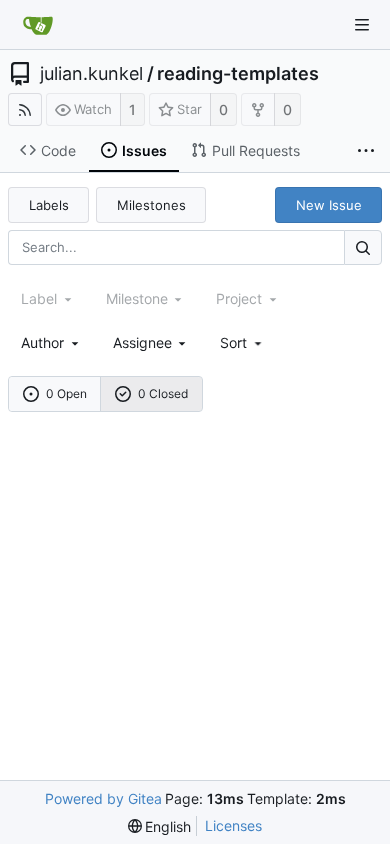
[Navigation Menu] (362, 25)
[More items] (366, 151)
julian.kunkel (91, 74)
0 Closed (163, 393)
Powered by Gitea (103, 798)
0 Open (66, 393)
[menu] (242, 342)
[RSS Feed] (25, 109)
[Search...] (363, 247)
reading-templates (238, 74)
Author (42, 342)
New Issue (329, 205)
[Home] (38, 25)
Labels (49, 205)
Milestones (151, 205)
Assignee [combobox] (142, 342)
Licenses (233, 825)
